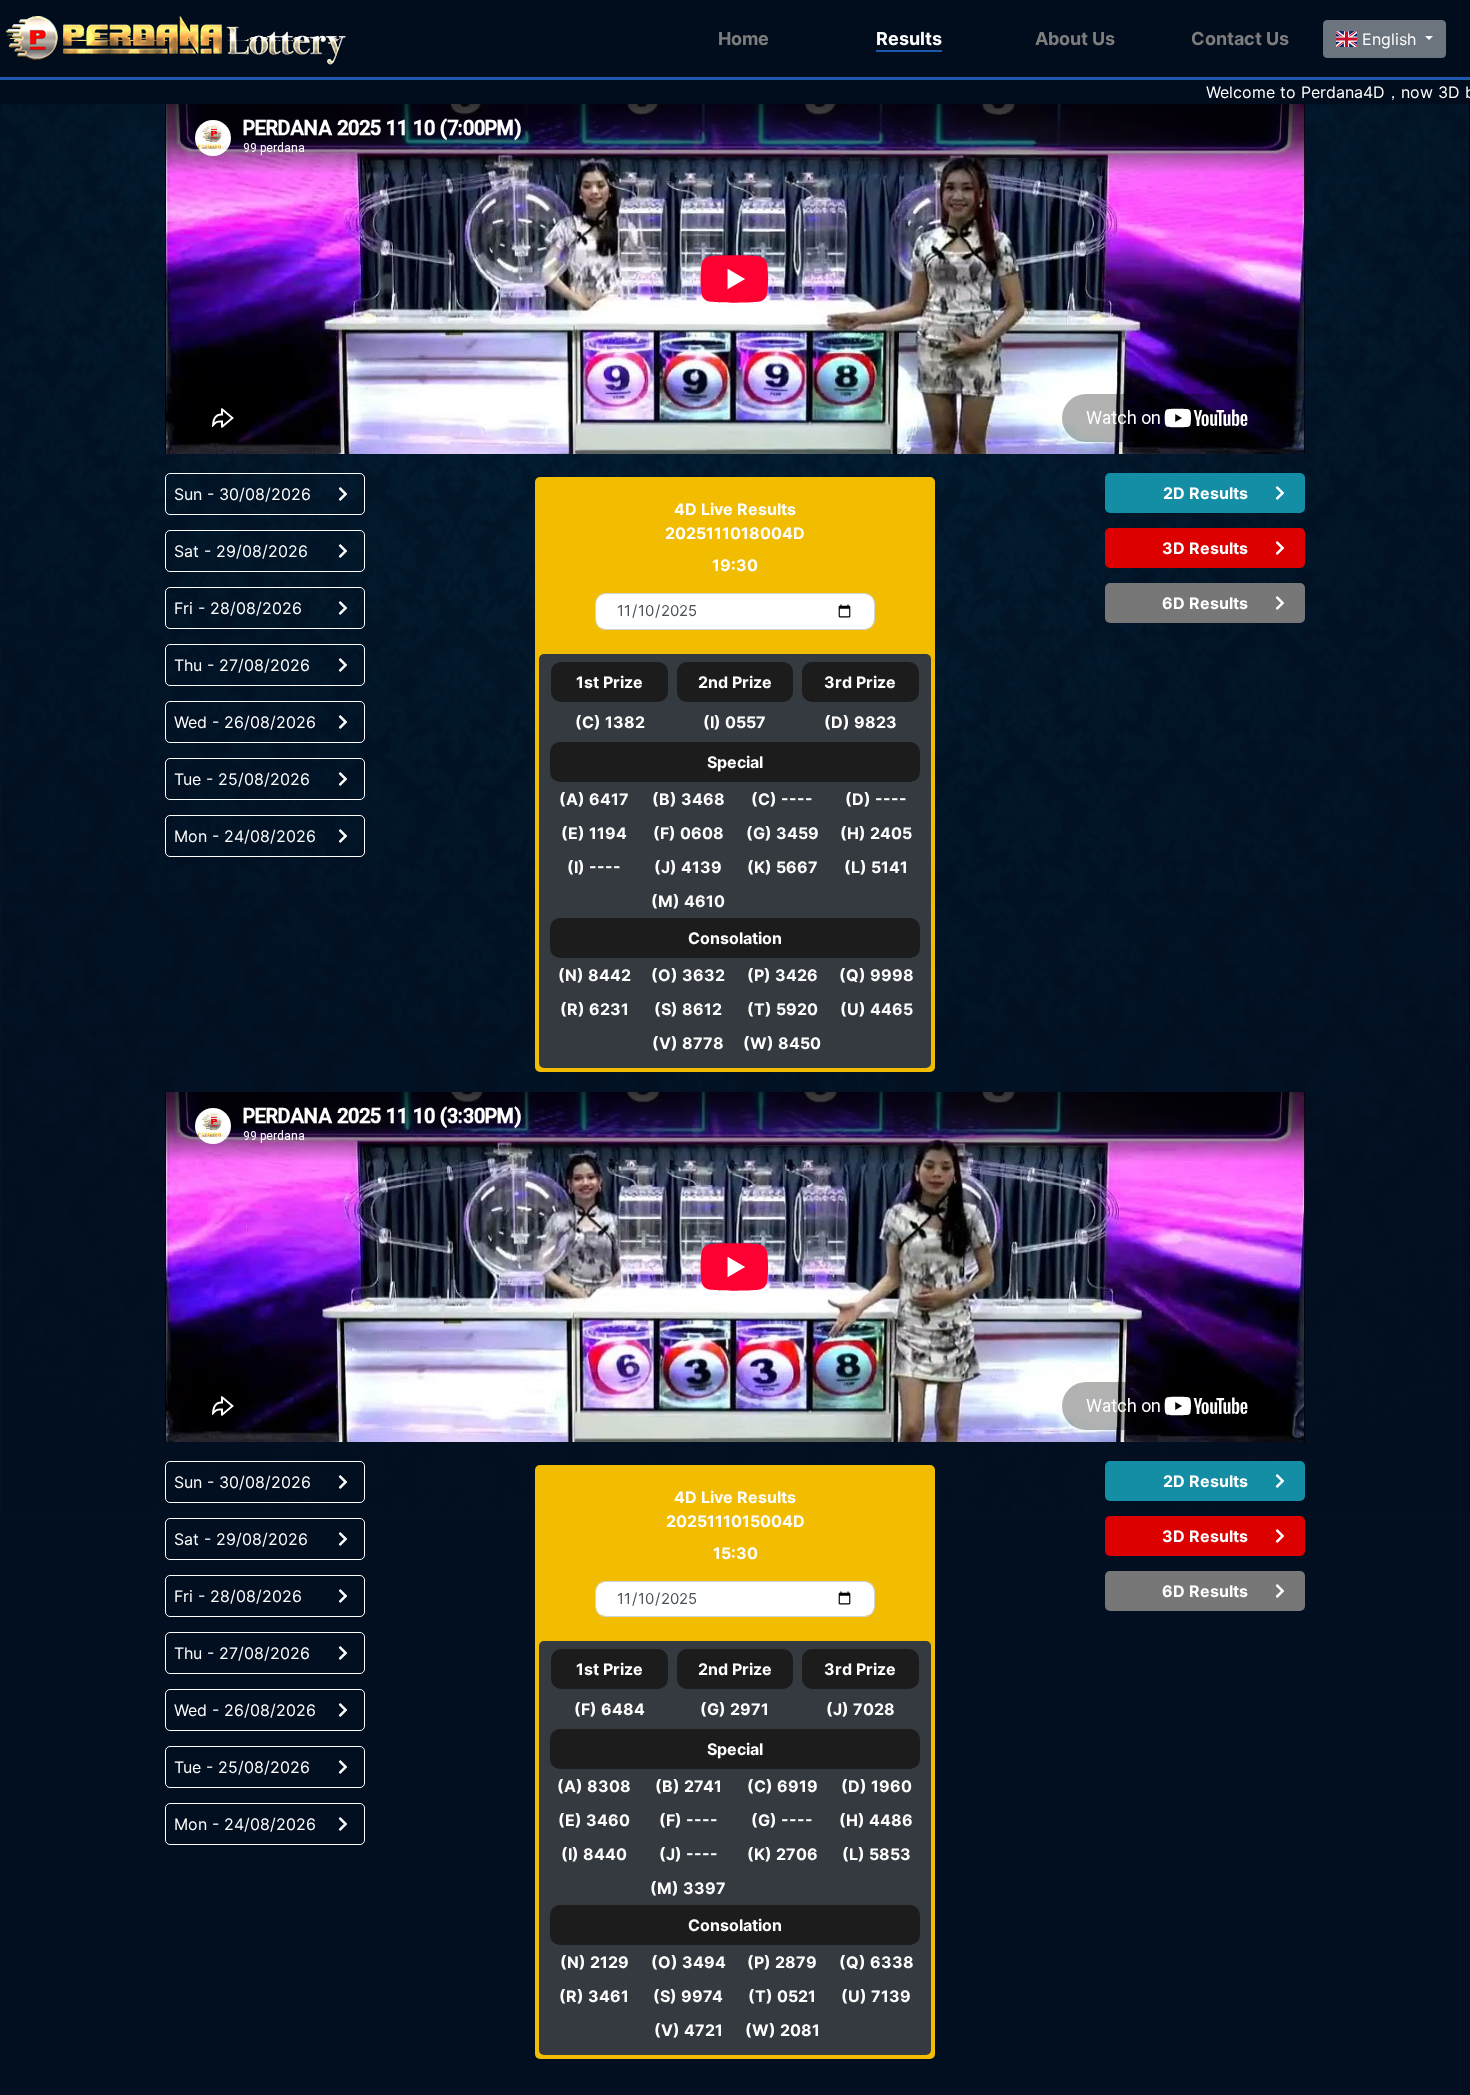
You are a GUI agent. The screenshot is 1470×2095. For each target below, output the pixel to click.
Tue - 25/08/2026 (242, 779)
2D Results (1205, 493)
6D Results (1205, 603)
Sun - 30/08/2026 (242, 494)
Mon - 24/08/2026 (245, 836)
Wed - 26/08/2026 (245, 722)
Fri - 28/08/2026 (238, 608)
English (1389, 39)
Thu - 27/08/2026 (242, 665)
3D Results (1205, 548)
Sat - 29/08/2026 (241, 551)
